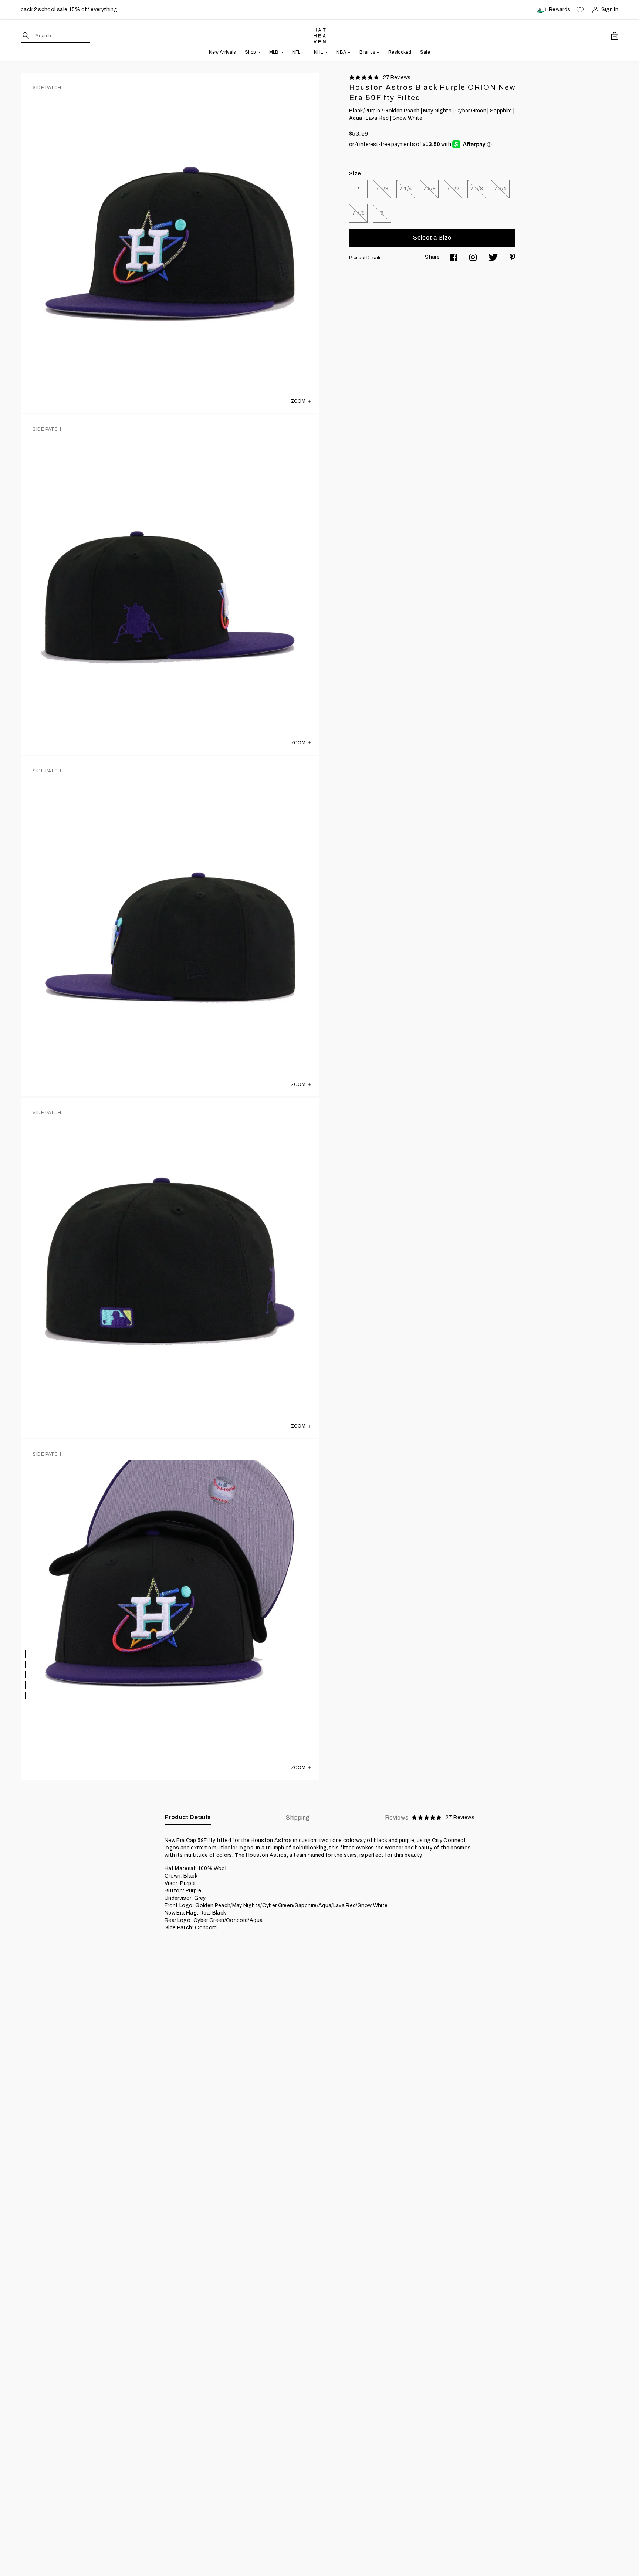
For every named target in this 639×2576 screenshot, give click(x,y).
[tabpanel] (319, 1884)
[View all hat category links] (258, 52)
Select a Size (432, 238)
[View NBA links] (348, 52)
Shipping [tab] (298, 1817)
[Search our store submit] (26, 35)
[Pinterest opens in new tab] (513, 257)
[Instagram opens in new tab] (473, 257)
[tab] (430, 1818)
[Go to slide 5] (26, 1695)
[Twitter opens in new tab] (493, 257)
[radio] (358, 189)
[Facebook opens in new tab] (454, 257)
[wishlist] (580, 10)
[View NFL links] (303, 52)
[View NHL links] (325, 52)
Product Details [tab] (188, 1817)
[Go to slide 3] (26, 1675)
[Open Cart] (615, 36)
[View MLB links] (281, 52)
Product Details (365, 258)
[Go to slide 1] (26, 1654)
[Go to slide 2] (26, 1664)
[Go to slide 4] (26, 1685)
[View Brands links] (377, 52)
